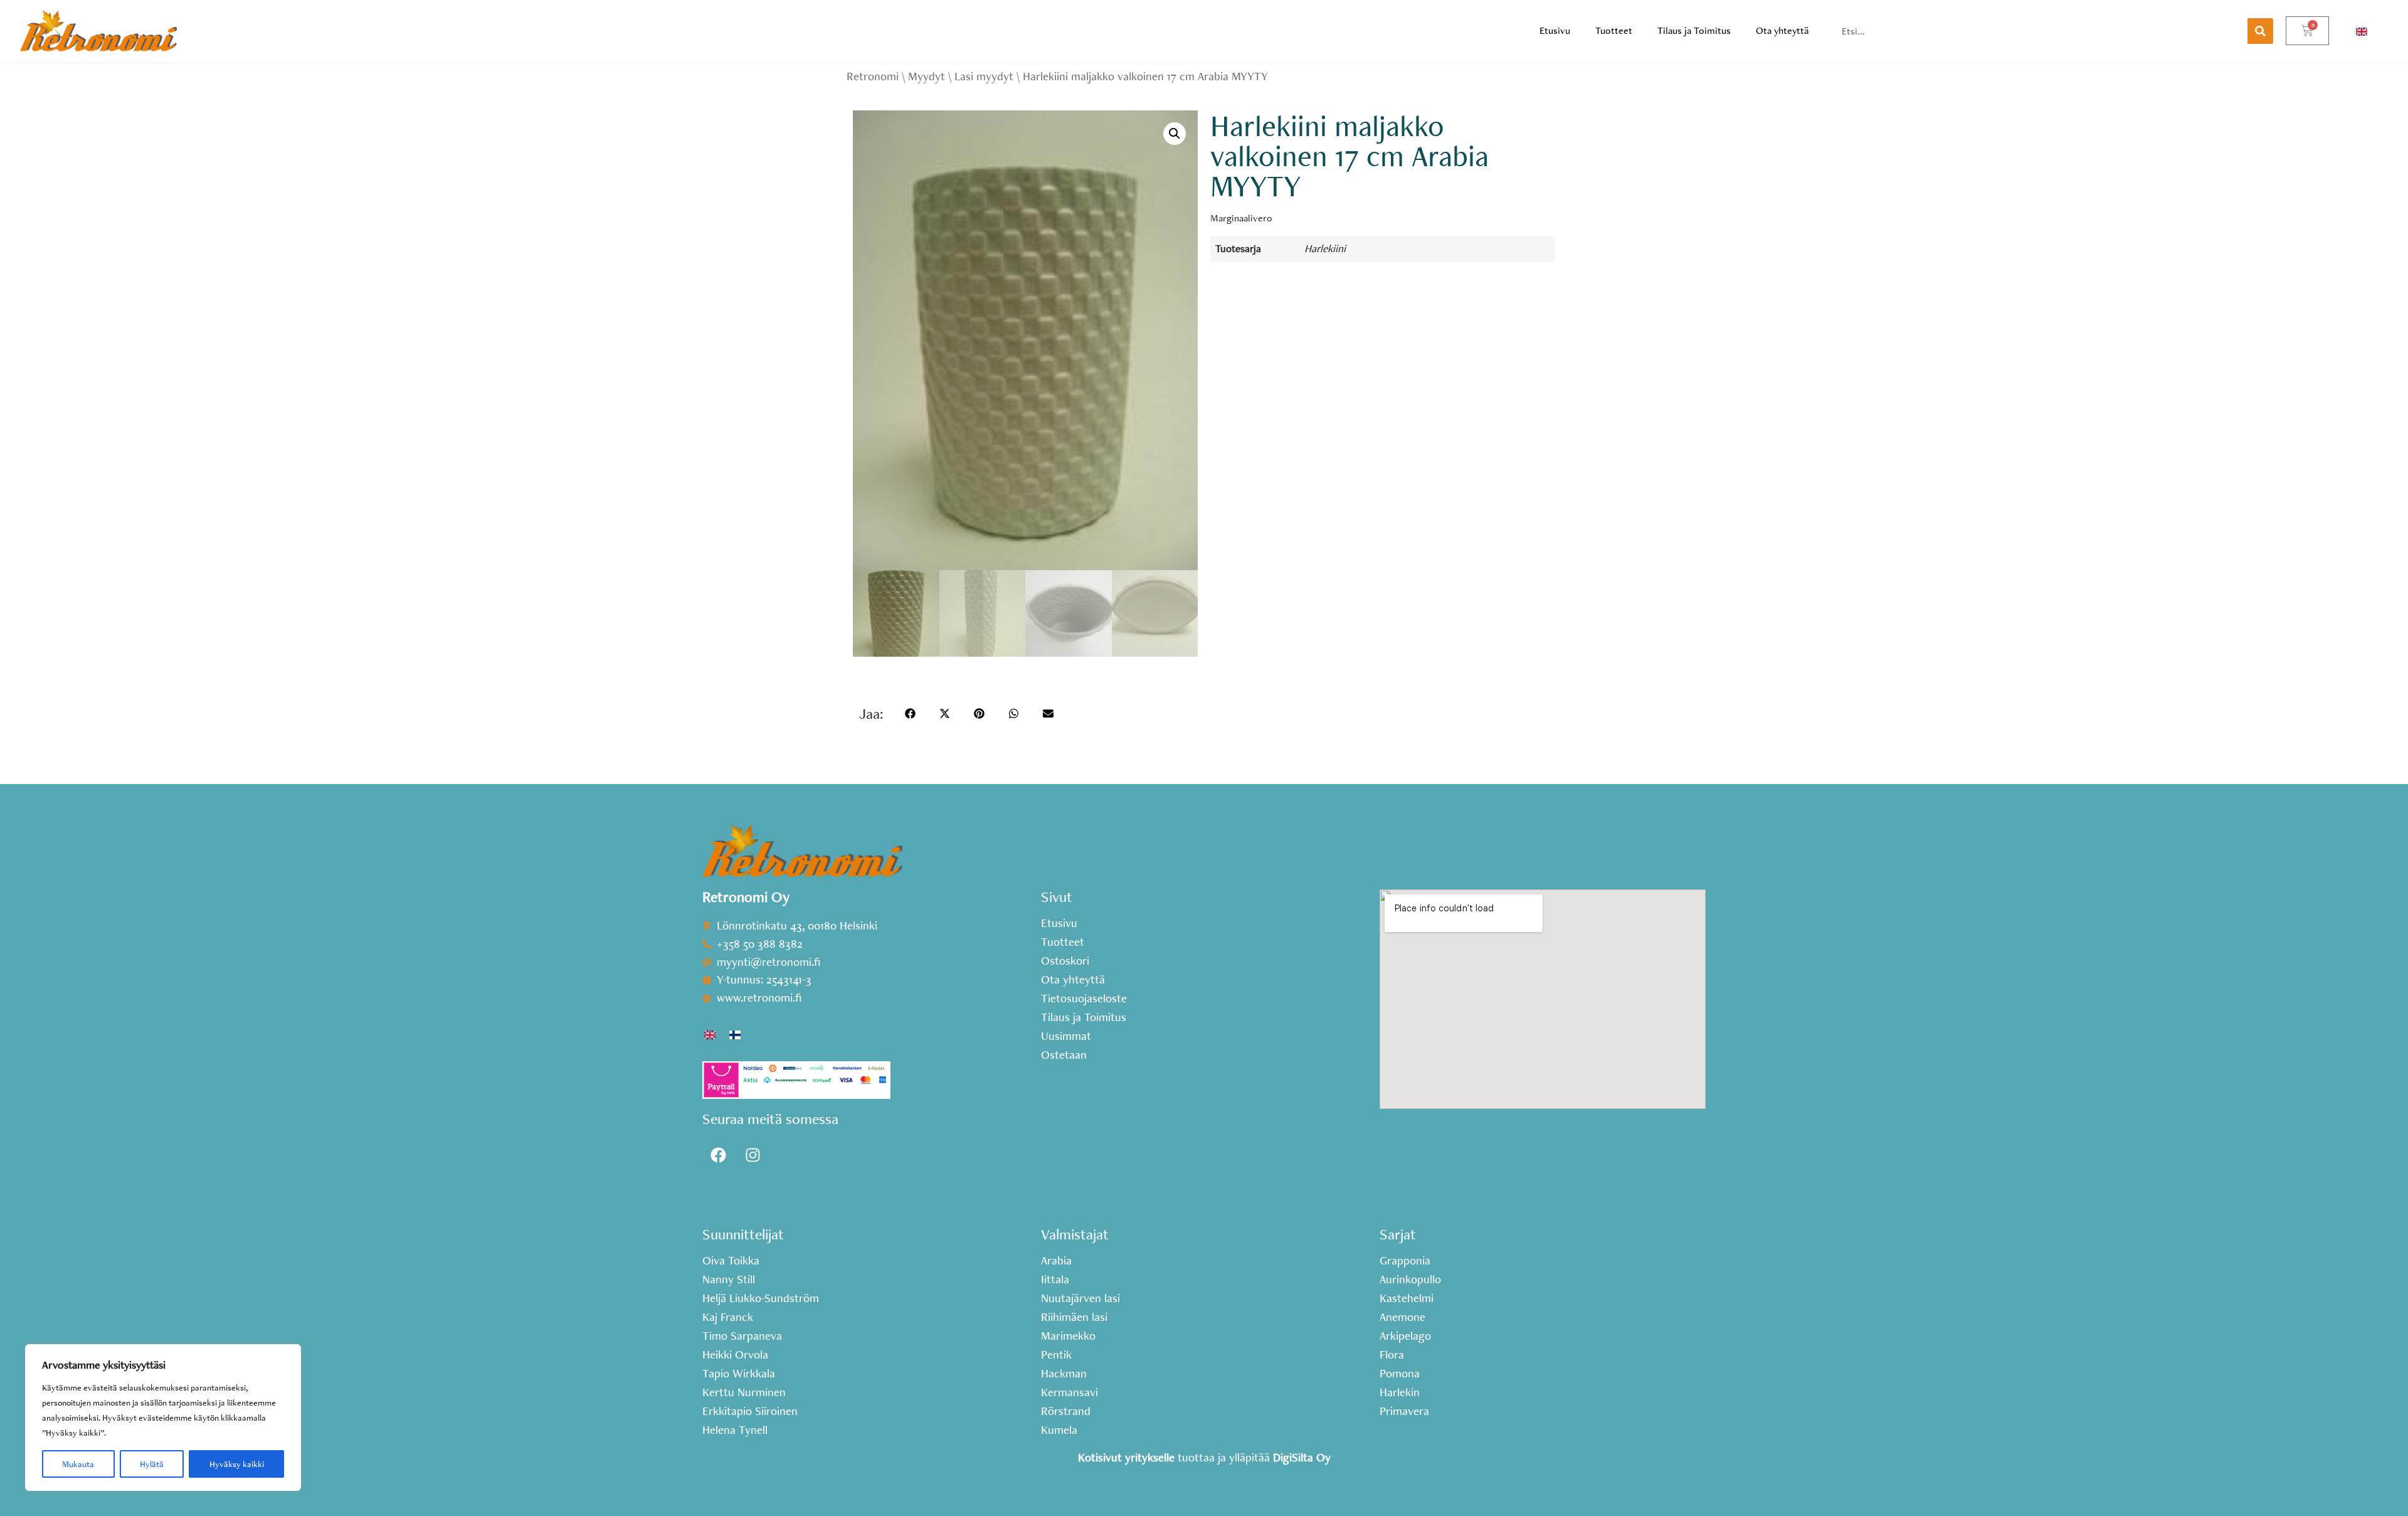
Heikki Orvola (735, 1355)
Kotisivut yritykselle (1126, 1457)
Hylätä (152, 1464)
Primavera (1404, 1411)
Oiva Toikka (731, 1261)
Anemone (1402, 1317)
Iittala (1055, 1280)
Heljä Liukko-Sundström (761, 1298)
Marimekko (1068, 1336)
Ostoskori (1065, 961)
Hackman (1064, 1374)
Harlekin (1400, 1392)
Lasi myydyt (984, 76)
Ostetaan (1064, 1055)
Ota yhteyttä (1782, 30)
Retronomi (873, 76)
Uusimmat (1066, 1036)
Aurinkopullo (1410, 1280)
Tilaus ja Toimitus (1694, 30)
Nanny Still (729, 1280)
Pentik (1056, 1355)
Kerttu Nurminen (744, 1392)
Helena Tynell (735, 1430)
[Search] (2260, 31)
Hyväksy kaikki (237, 1464)
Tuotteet (1614, 30)
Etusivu (1555, 30)
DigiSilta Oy (1302, 1457)
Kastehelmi (1407, 1298)
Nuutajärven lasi (1080, 1298)
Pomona (1400, 1374)
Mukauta (78, 1464)
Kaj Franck (728, 1317)
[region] (163, 1418)
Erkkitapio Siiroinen (750, 1411)
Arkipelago (1405, 1336)
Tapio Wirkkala (739, 1374)
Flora (1392, 1355)
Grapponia (1405, 1261)
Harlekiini (1325, 248)
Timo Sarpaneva (742, 1336)
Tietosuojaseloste (1084, 999)
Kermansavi (1069, 1392)
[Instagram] (752, 1155)
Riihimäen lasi (1074, 1317)
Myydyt (927, 76)
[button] (1175, 134)
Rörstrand (1066, 1411)
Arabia (1056, 1261)
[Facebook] (718, 1155)
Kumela (1059, 1430)
